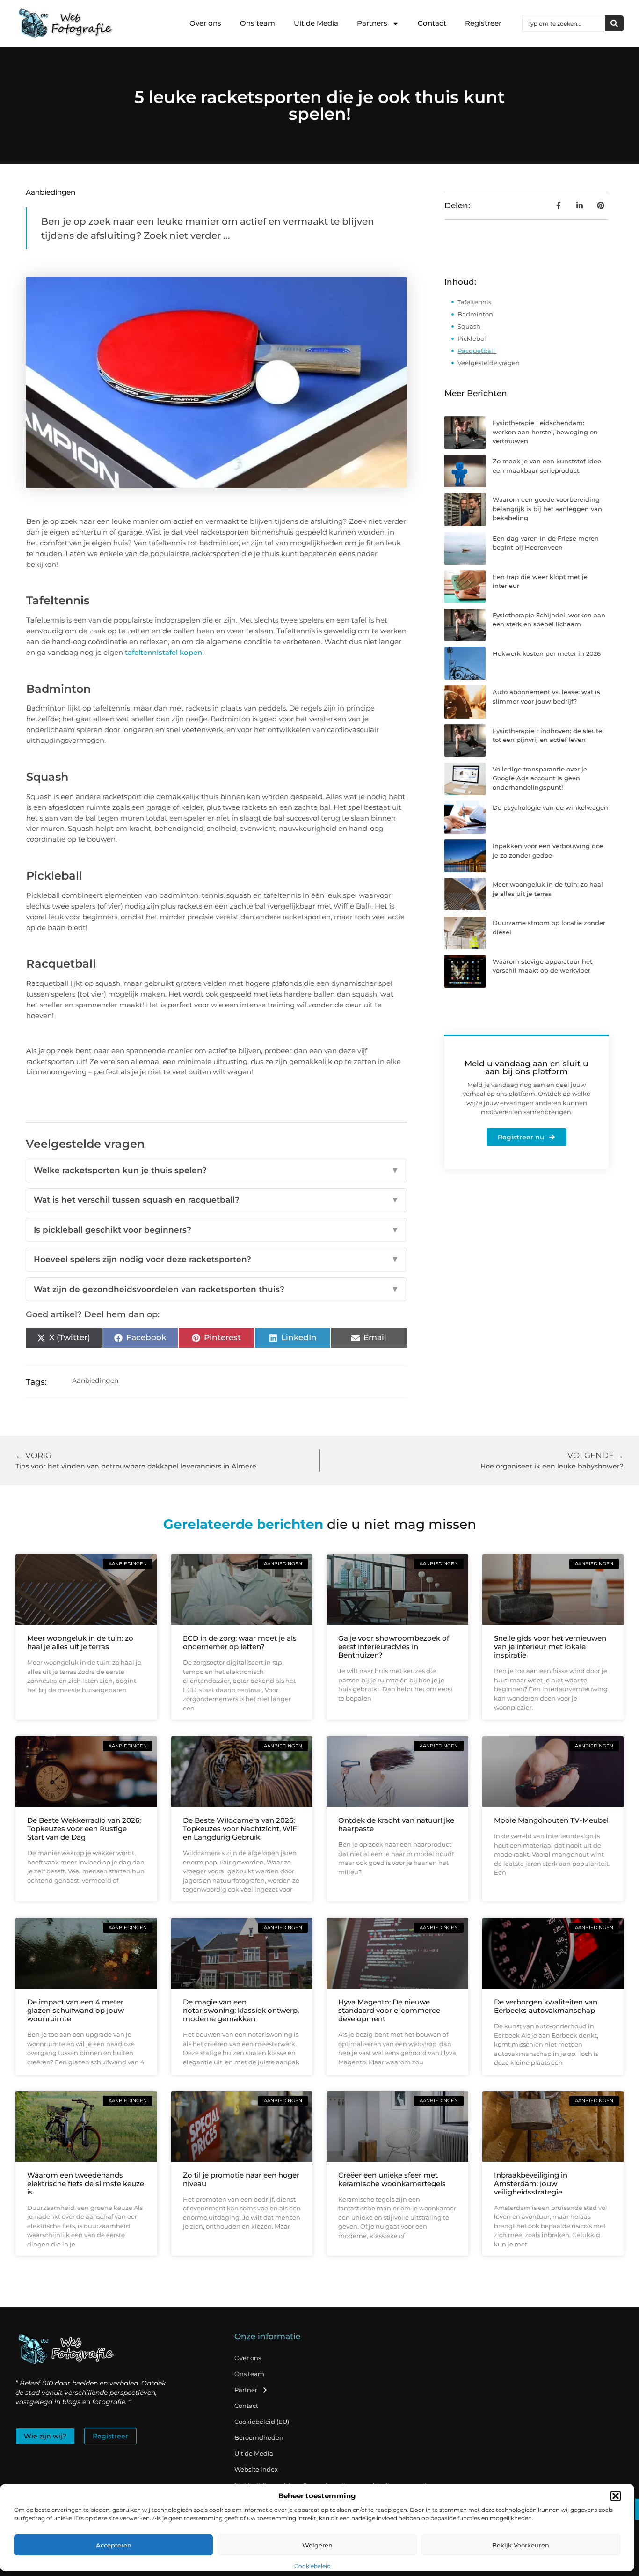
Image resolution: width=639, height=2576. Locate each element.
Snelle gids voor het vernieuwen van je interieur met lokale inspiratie (550, 1647)
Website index (256, 2469)
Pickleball (473, 338)
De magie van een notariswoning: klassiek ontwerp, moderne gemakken (241, 2010)
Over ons (205, 23)
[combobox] (564, 23)
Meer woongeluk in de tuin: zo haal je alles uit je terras (80, 1642)
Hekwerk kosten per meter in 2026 (547, 653)
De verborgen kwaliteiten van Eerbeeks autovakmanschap (546, 2006)
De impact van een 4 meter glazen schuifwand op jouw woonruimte (76, 2010)
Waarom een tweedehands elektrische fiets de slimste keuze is (86, 2183)
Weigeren (317, 2545)
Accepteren (114, 2545)
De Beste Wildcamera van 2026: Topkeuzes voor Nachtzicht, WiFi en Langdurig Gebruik (241, 1829)
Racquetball (477, 351)
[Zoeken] (614, 23)
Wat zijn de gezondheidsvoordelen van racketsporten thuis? (217, 1289)
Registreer (483, 23)
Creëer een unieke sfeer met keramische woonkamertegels (392, 2179)
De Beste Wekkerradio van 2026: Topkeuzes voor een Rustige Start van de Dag (84, 1829)
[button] (616, 2496)
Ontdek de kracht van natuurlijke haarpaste (396, 1824)
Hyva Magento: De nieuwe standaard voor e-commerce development (389, 2010)
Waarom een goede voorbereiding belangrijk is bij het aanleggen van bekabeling (547, 509)
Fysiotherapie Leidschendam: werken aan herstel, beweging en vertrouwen (545, 432)
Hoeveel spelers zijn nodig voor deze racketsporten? (217, 1259)
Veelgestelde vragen (489, 363)
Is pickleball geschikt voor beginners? (217, 1230)
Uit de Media (316, 23)
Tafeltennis (474, 302)
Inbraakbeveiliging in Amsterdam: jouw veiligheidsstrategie (531, 2183)
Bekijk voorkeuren (521, 2545)
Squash (469, 326)
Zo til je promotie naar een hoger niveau (241, 2179)
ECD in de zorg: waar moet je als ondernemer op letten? (240, 1642)
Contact (432, 23)
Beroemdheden (259, 2437)
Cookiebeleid (312, 2566)
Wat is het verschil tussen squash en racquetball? (217, 1200)
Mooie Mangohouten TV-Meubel (551, 1820)
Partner (246, 2390)
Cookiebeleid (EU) (262, 2422)
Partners (372, 23)
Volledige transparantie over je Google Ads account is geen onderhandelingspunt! (540, 778)
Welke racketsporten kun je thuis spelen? (217, 1170)
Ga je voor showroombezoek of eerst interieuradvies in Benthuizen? (394, 1647)
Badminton (476, 314)
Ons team (258, 23)
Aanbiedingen (51, 192)
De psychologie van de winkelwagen (550, 807)
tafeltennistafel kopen (163, 652)
